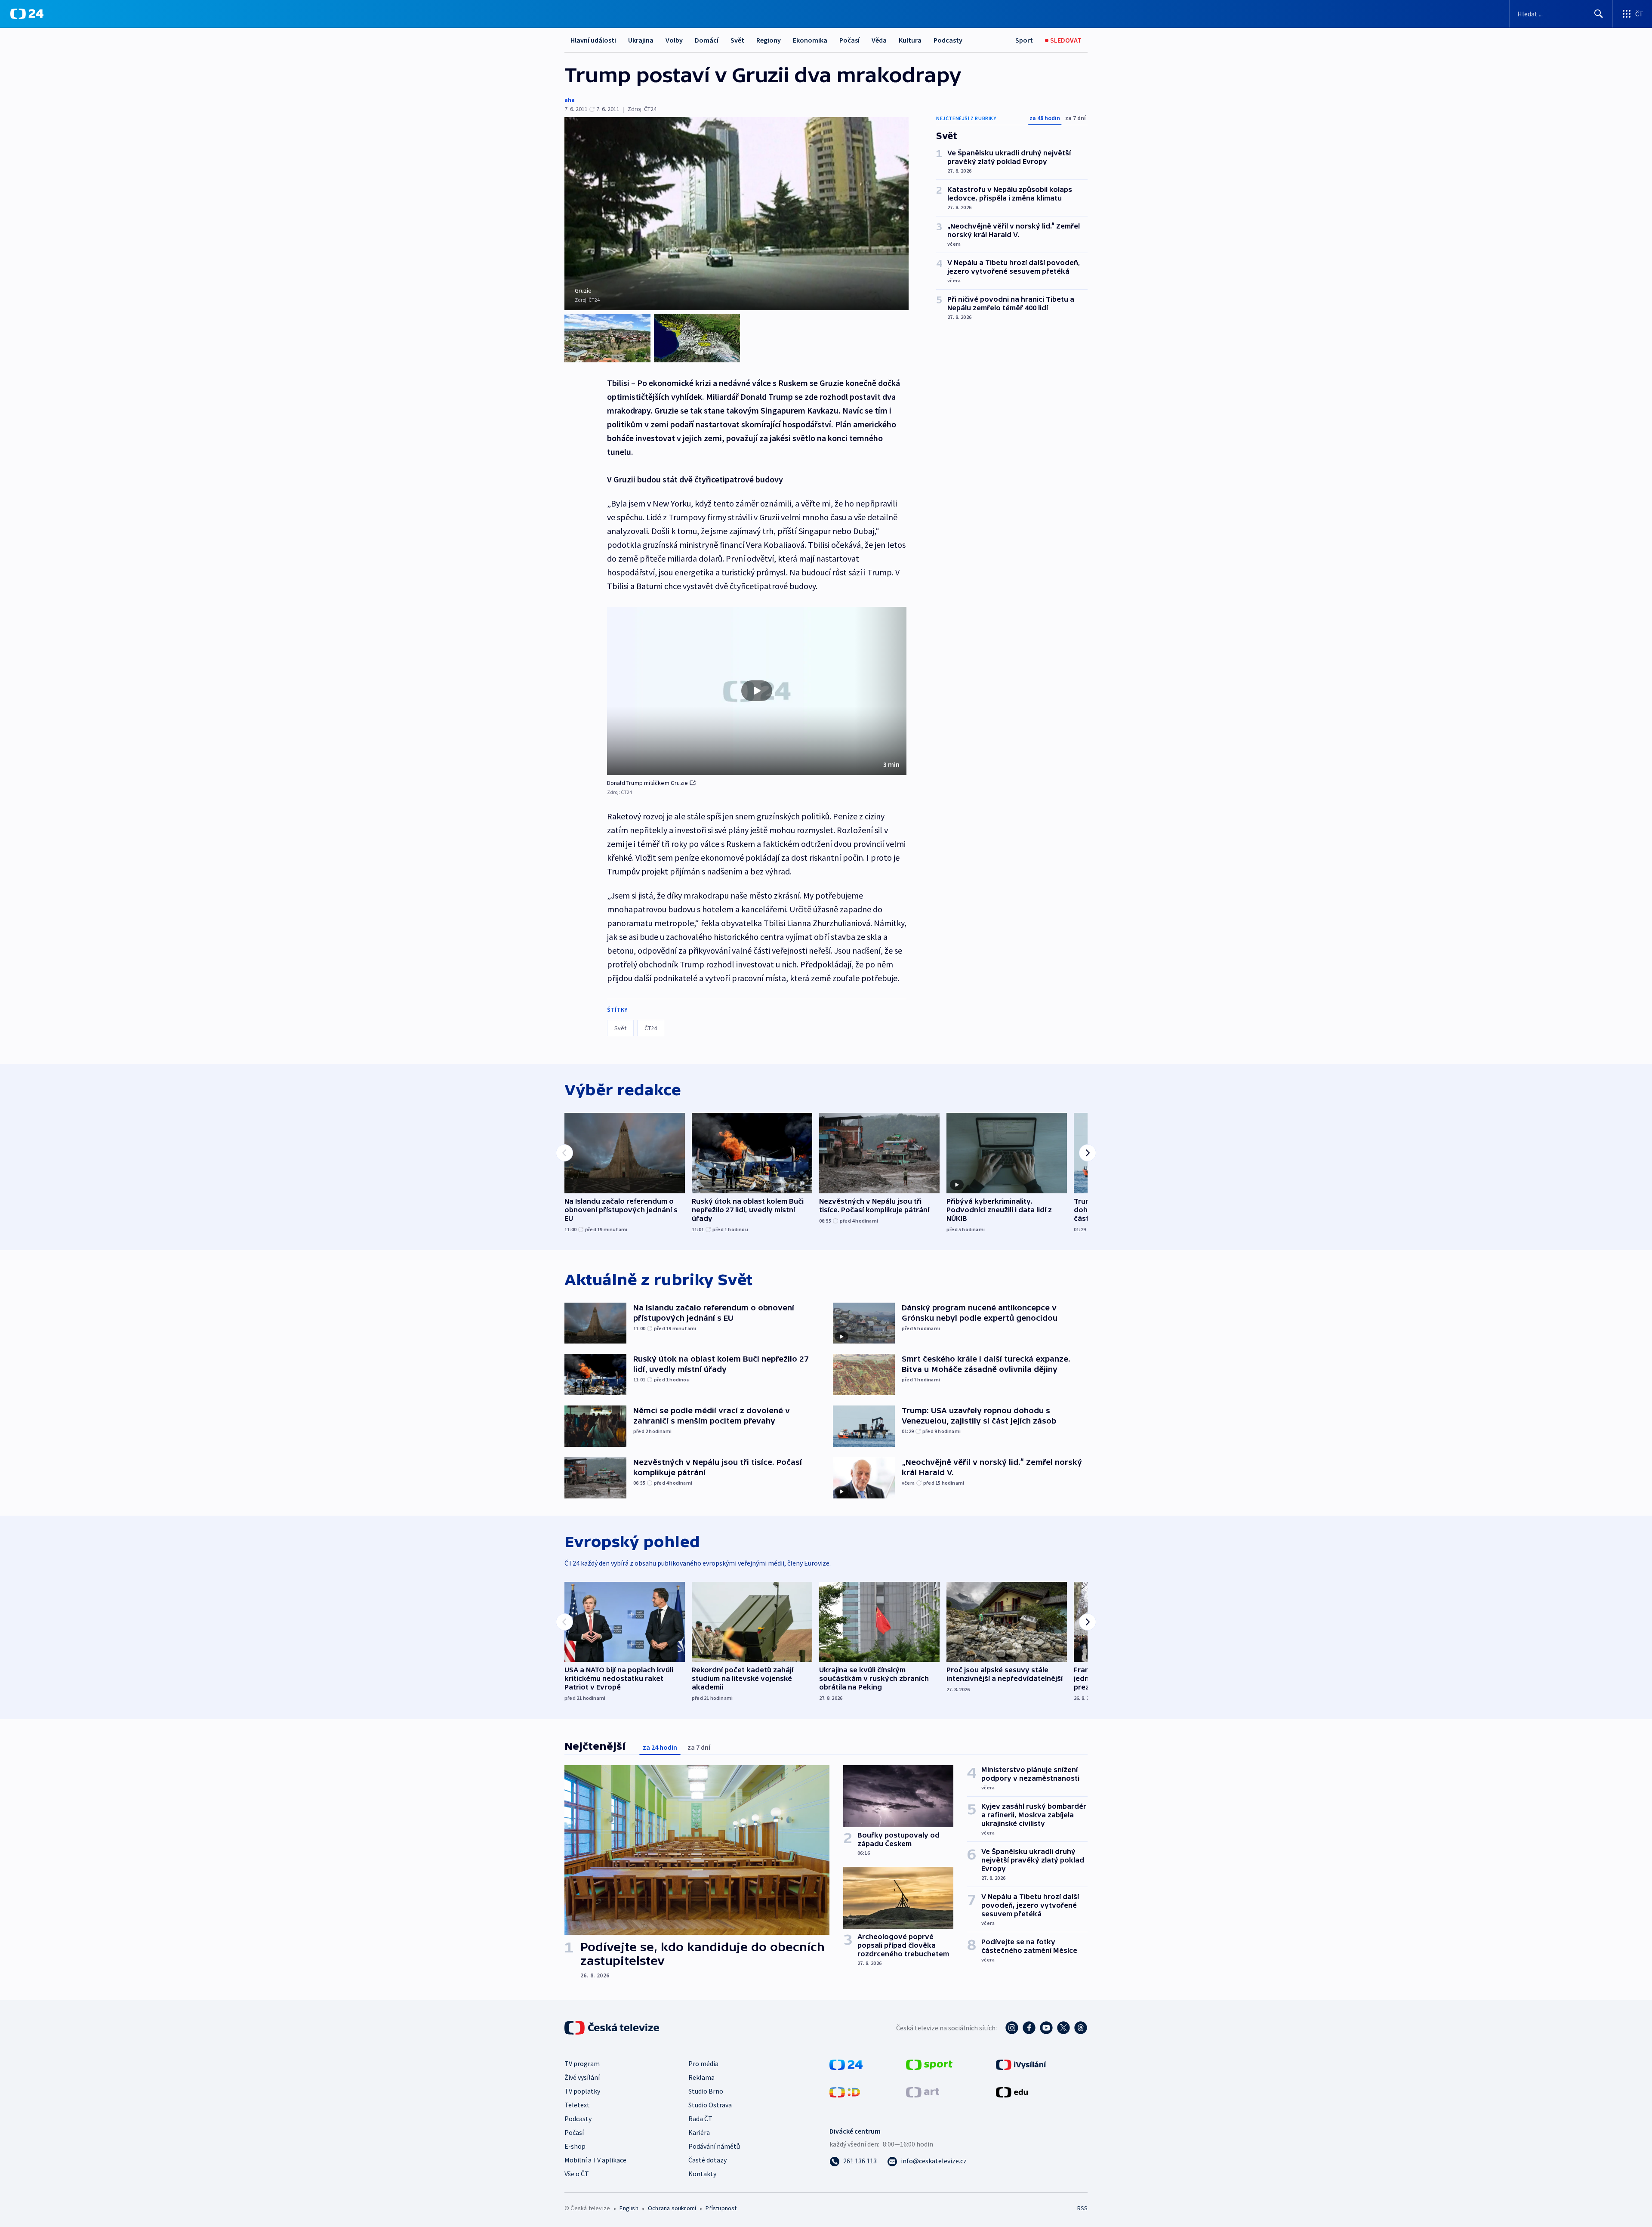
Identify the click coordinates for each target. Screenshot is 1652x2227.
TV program (582, 2063)
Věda (879, 40)
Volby (674, 40)
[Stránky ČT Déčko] (845, 2091)
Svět (737, 40)
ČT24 (651, 1028)
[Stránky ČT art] (923, 2091)
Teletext (577, 2105)
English (629, 2208)
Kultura (910, 40)
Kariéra (699, 2132)
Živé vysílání (582, 2077)
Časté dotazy (707, 2160)
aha (570, 100)
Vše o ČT (577, 2174)
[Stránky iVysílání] (1021, 2064)
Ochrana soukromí (672, 2208)
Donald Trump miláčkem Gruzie (648, 783)
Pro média (703, 2063)
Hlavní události (593, 40)
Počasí (849, 40)
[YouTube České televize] (1046, 2028)
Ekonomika (810, 40)
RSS (1082, 2208)
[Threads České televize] (1081, 2028)
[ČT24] (27, 14)
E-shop (575, 2146)
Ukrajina (641, 40)
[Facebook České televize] (1029, 2028)
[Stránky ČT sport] (929, 2064)
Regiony (769, 40)
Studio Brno (706, 2091)
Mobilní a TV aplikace (595, 2160)
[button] (757, 691)
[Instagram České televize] (1012, 2028)
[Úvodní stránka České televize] (613, 2028)
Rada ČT (700, 2119)
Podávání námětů (714, 2146)
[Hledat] (1599, 14)
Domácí (707, 40)
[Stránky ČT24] (846, 2064)
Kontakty (702, 2174)
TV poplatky (582, 2091)
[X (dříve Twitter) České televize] (1063, 2028)
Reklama (701, 2077)
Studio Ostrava (710, 2105)
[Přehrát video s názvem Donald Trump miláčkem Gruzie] (757, 691)
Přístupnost (721, 2208)
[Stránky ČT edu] (1012, 2091)
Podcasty (948, 40)
